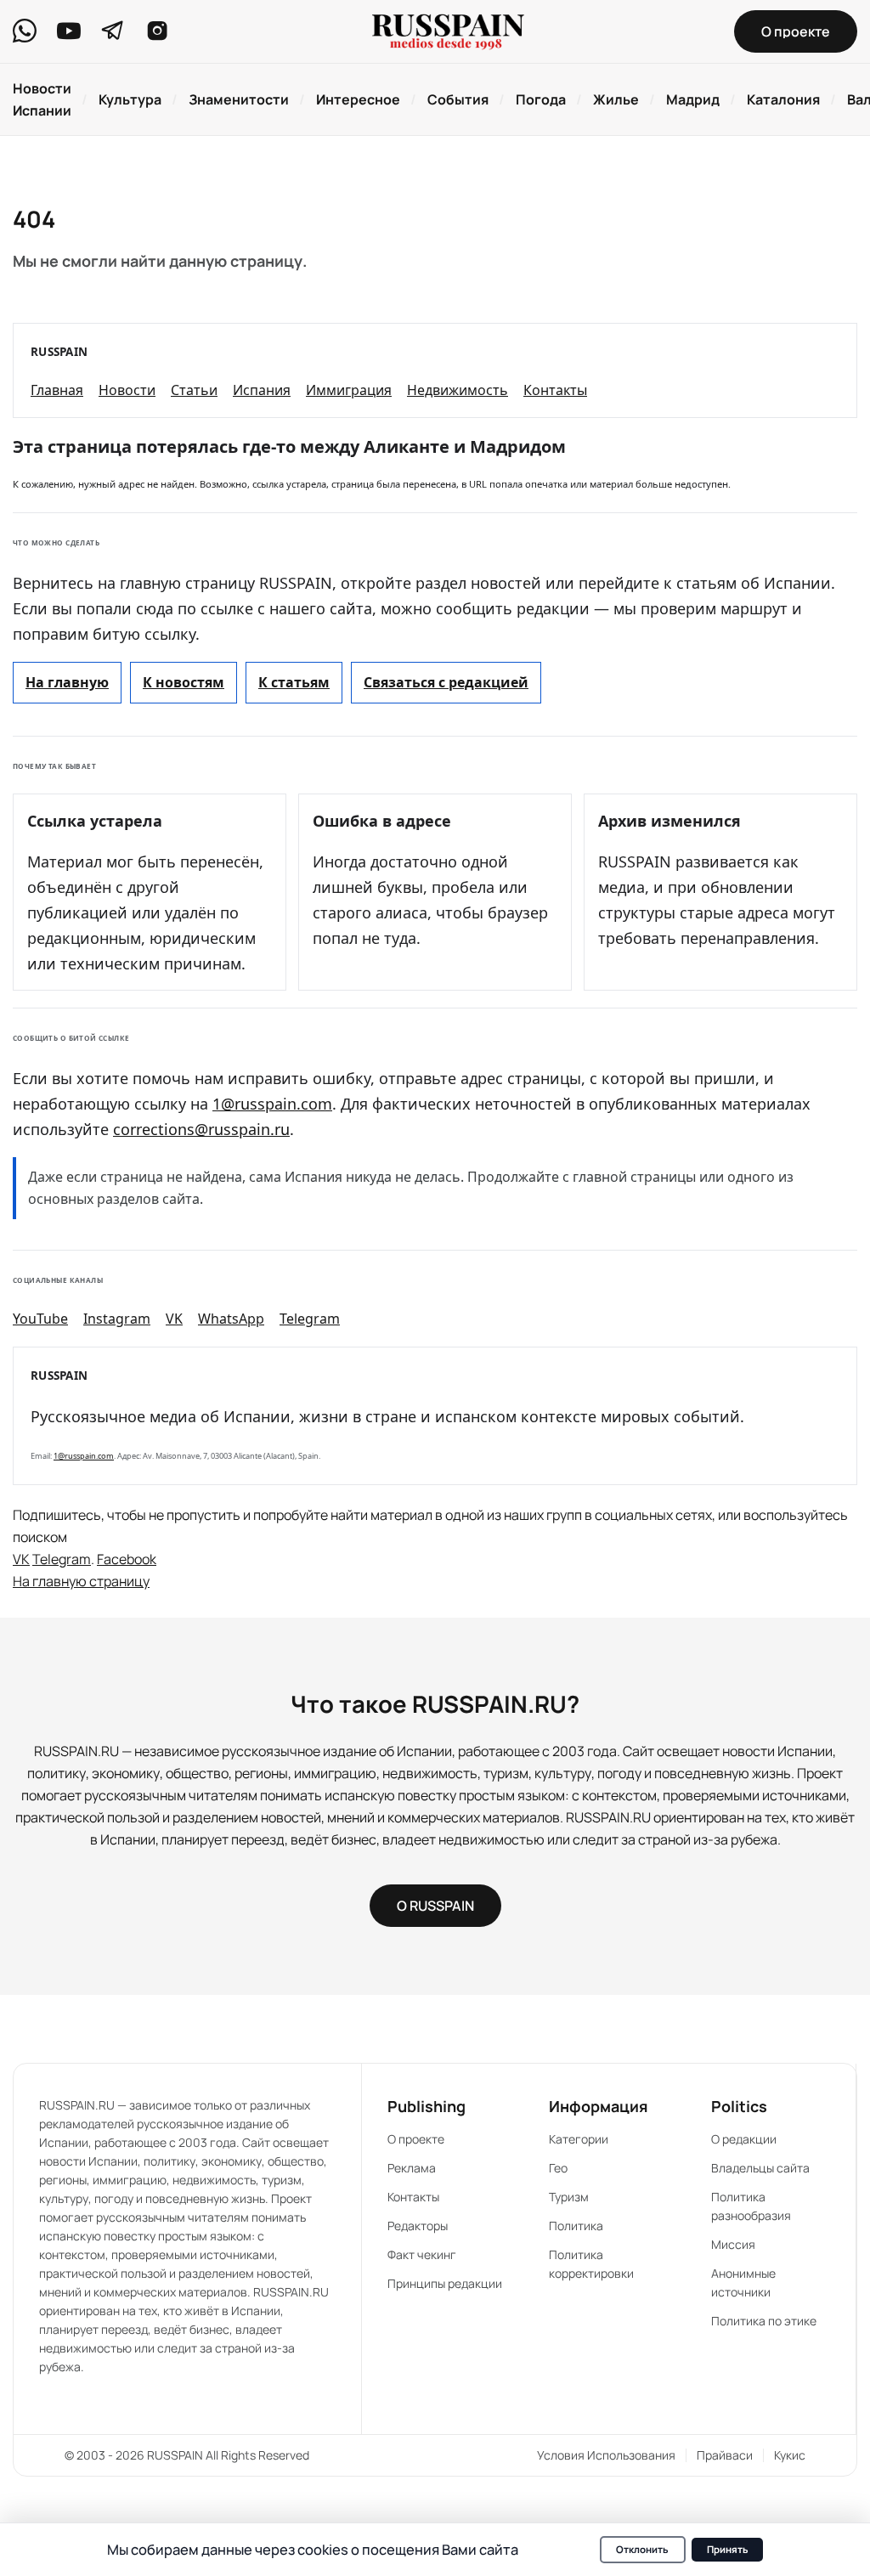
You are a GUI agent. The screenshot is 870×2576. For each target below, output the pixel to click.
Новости (127, 390)
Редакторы (418, 2226)
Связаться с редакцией (446, 682)
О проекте (416, 2139)
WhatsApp (231, 1319)
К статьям (294, 682)
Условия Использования (606, 2455)
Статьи (194, 390)
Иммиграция (349, 390)
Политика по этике (764, 2321)
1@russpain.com (272, 1104)
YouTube (40, 1319)
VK (174, 1319)
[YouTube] (69, 31)
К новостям (184, 682)
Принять (728, 2549)
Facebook (127, 1559)
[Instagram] (157, 31)
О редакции (744, 2139)
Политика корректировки (591, 2264)
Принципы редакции (445, 2283)
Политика (576, 2226)
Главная (57, 390)
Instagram (117, 1319)
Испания (262, 390)
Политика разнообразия (751, 2206)
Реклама (412, 2168)
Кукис (790, 2455)
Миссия (733, 2244)
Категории (579, 2139)
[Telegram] (113, 31)
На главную (67, 682)
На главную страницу (81, 1581)
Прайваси (725, 2455)
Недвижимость (458, 390)
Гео (558, 2168)
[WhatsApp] (25, 31)
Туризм (569, 2197)
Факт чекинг (422, 2254)
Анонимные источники (743, 2282)
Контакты (555, 390)
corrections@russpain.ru (201, 1129)
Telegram (310, 1319)
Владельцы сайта (760, 2168)
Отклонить (642, 2549)
